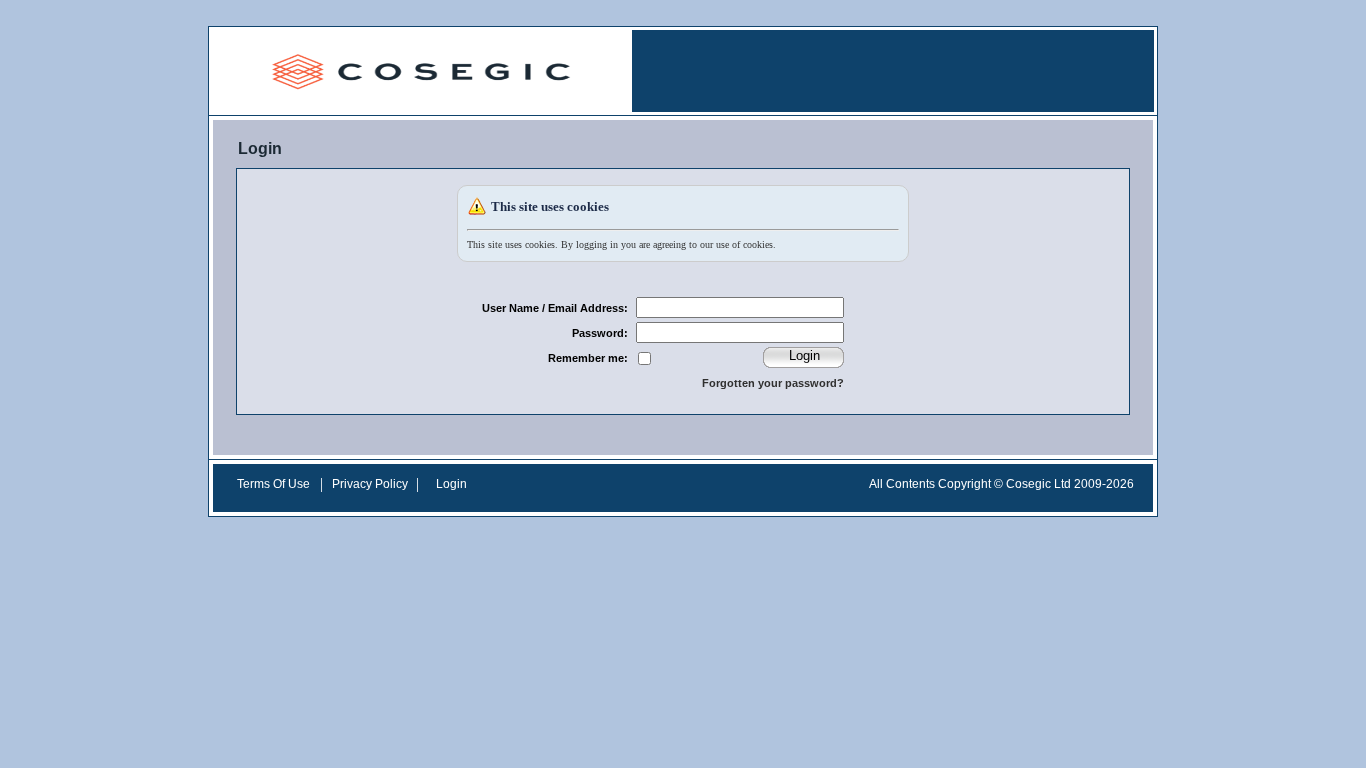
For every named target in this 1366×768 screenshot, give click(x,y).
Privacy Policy (370, 484)
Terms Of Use (273, 484)
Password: (600, 333)
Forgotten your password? (773, 383)
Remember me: (588, 358)
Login (451, 484)
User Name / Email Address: (555, 308)
